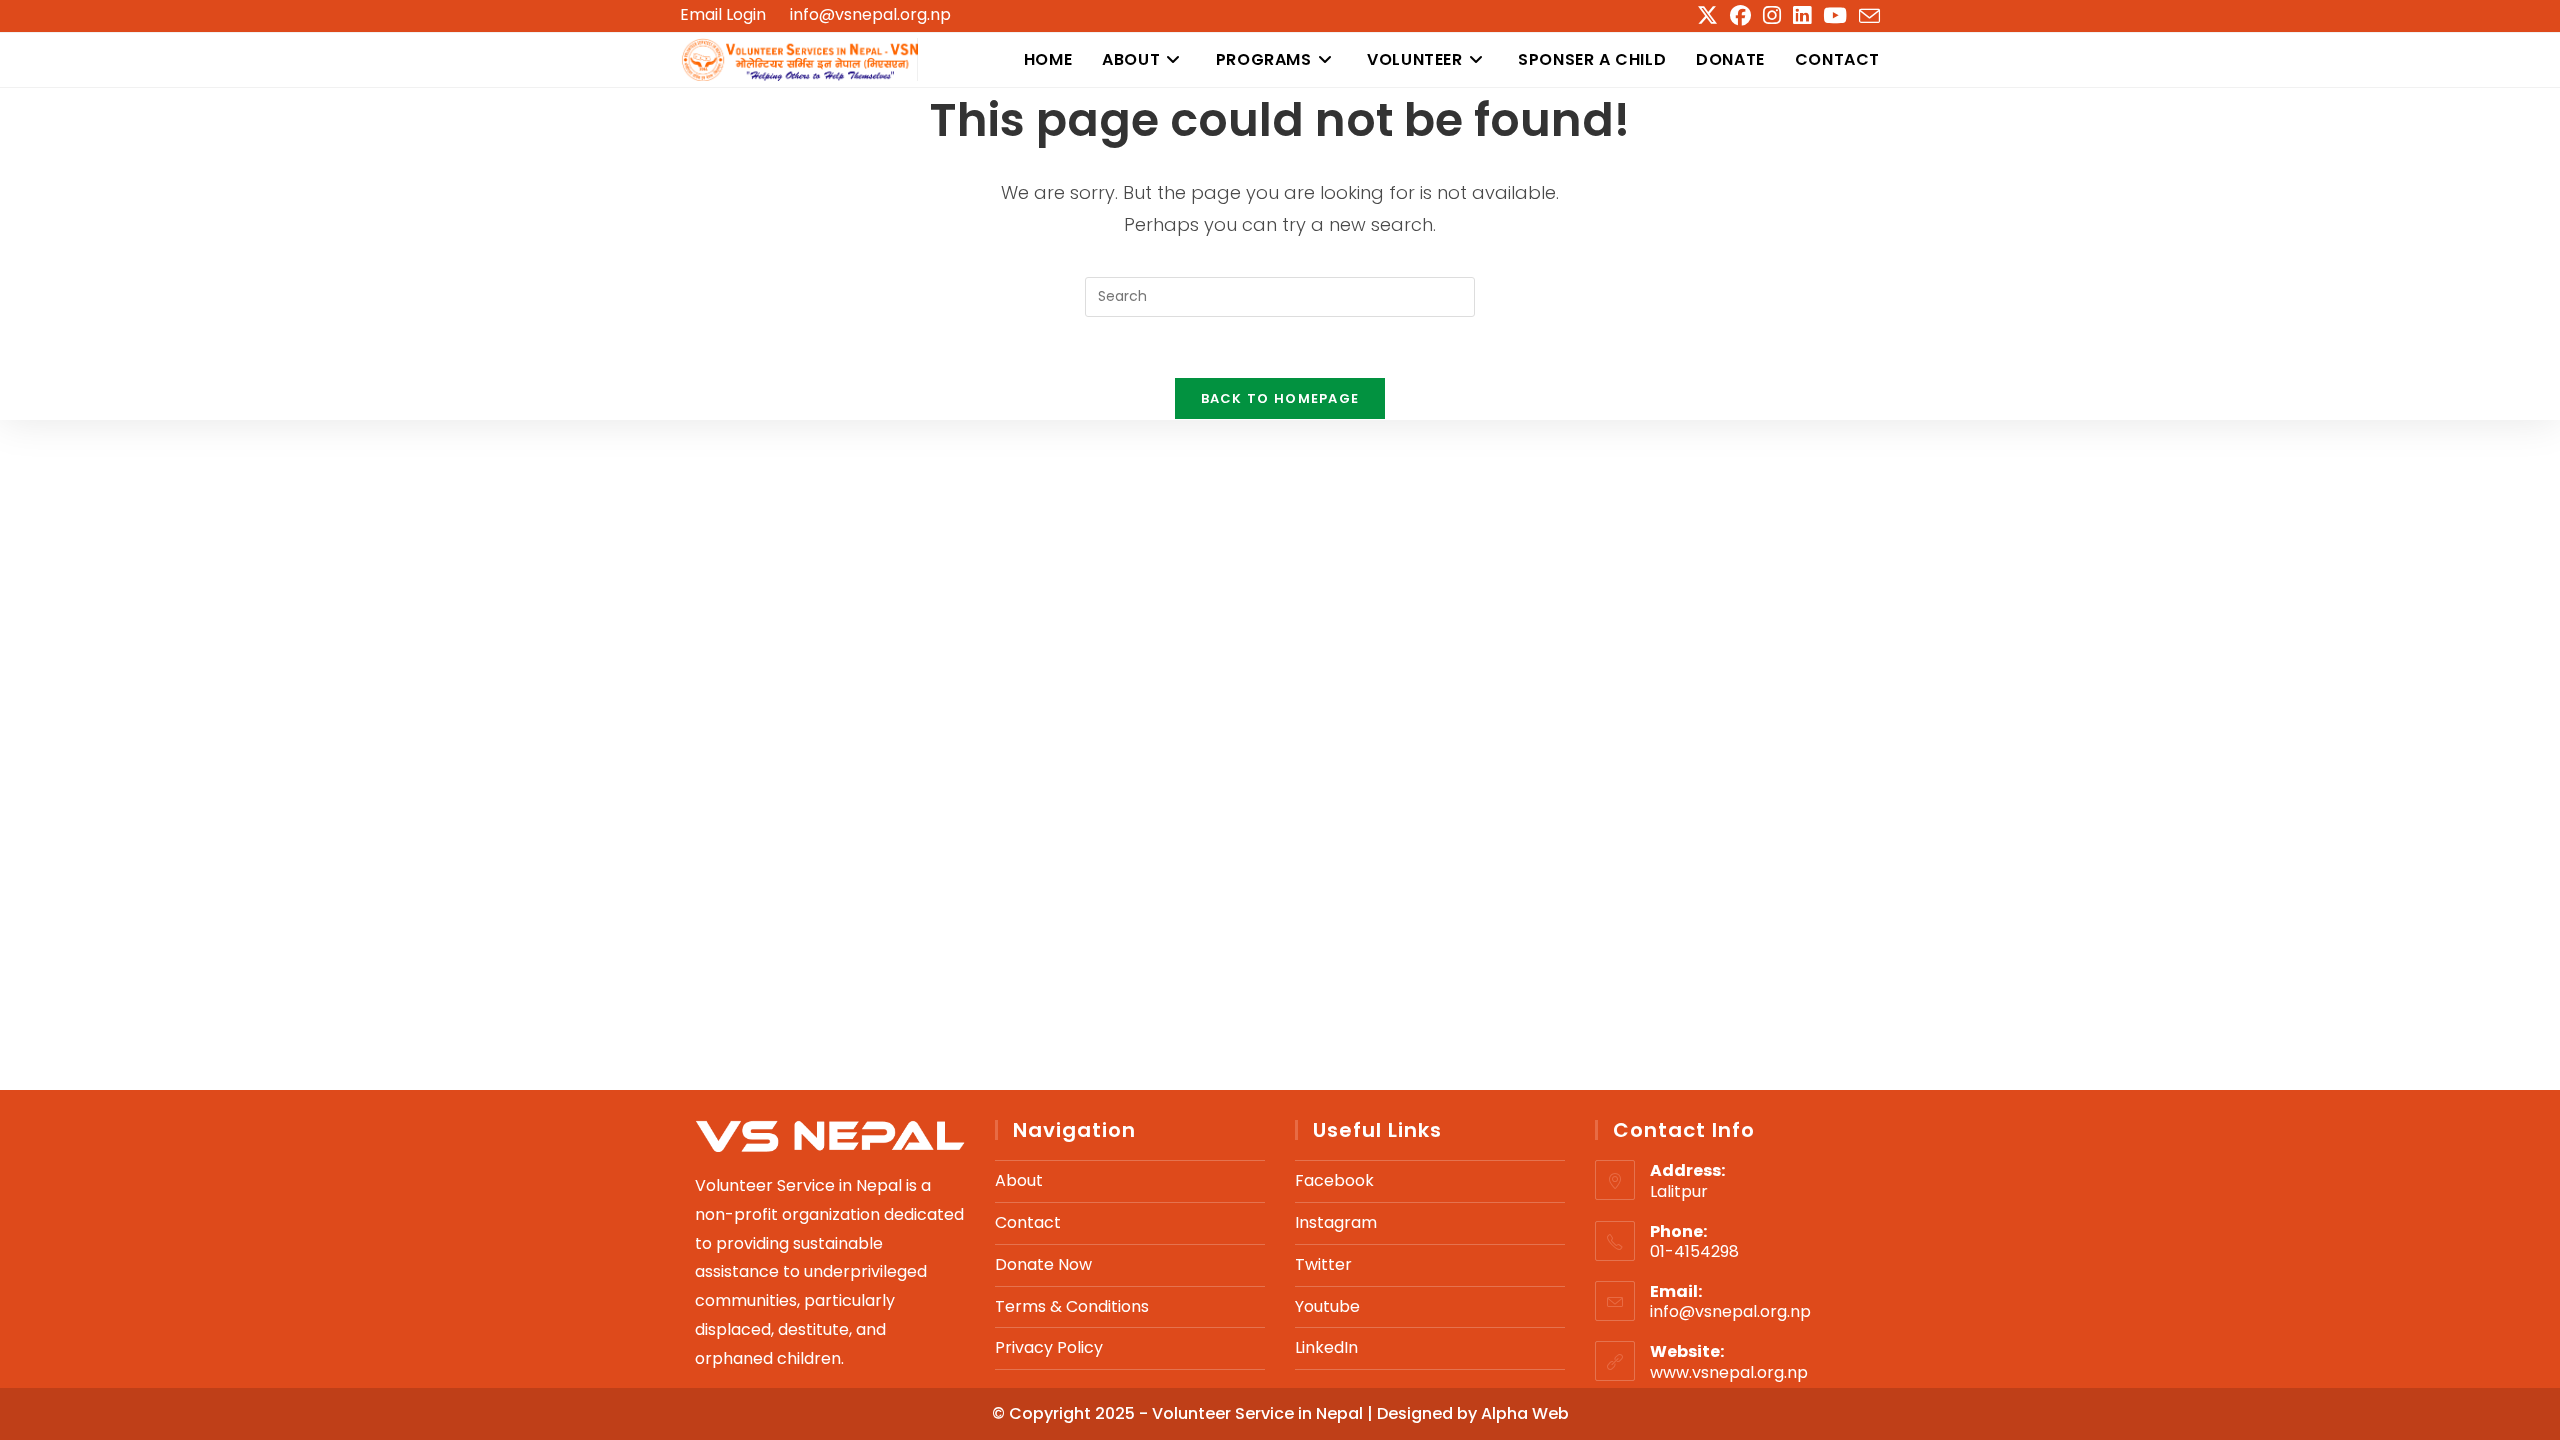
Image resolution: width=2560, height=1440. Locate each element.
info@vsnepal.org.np (870, 14)
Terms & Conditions (1072, 1306)
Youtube (1327, 1306)
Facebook (1334, 1180)
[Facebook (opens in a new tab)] (1740, 15)
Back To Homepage (1280, 398)
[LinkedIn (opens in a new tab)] (1802, 15)
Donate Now (1043, 1264)
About (1019, 1180)
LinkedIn (1326, 1347)
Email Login (723, 15)
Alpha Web (1525, 1413)
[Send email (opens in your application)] (1866, 16)
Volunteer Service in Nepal (1259, 1413)
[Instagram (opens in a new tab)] (1772, 15)
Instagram (1336, 1222)
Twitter (1323, 1264)
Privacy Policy (1049, 1347)
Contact (1028, 1222)
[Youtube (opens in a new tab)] (1835, 15)
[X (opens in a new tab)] (1707, 15)
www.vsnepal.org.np (1729, 1372)
